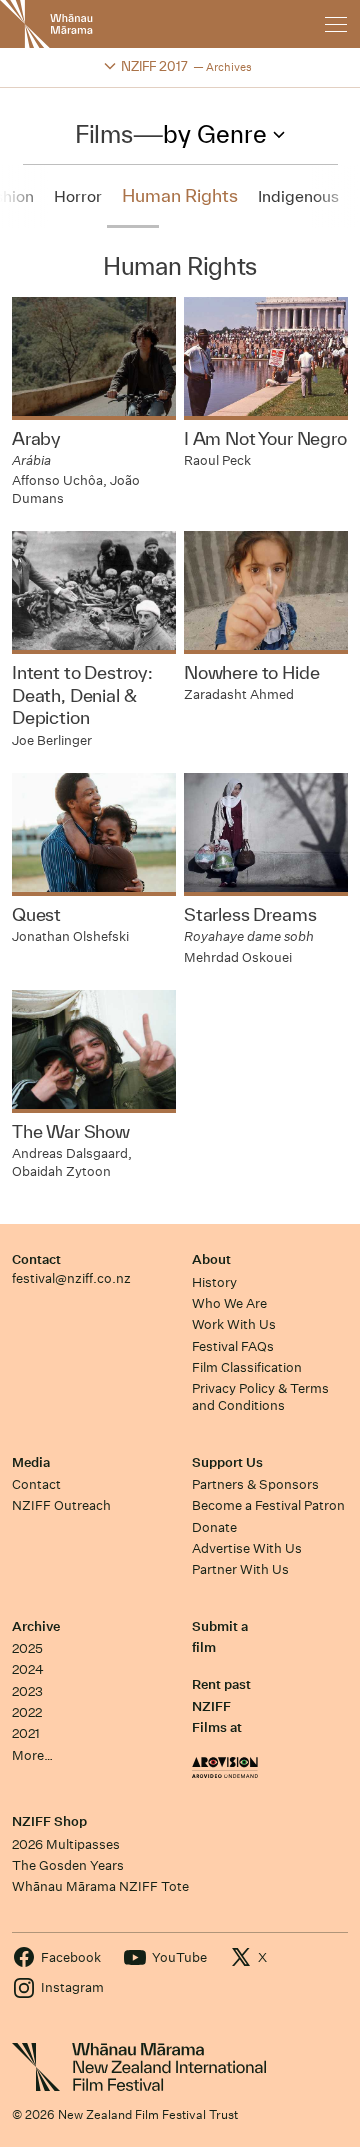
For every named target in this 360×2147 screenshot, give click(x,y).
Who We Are (229, 1303)
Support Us (227, 1462)
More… (32, 1755)
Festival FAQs (233, 1346)
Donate (214, 1527)
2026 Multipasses (66, 1844)
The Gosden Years (68, 1865)
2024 (28, 1669)
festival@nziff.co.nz (71, 1278)
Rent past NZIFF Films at (221, 1706)
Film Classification (247, 1367)
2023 (27, 1691)
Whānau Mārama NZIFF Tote (100, 1886)
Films (103, 134)
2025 (27, 1648)
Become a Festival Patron (268, 1505)
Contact (36, 1259)
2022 (27, 1712)
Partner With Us (240, 1569)
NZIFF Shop (49, 1821)
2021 (26, 1733)
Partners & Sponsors (255, 1484)
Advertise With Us (247, 1548)
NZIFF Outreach (61, 1505)
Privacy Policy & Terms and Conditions (260, 1397)
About (211, 1259)
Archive (36, 1626)
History (214, 1282)
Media (31, 1462)
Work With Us (234, 1324)
